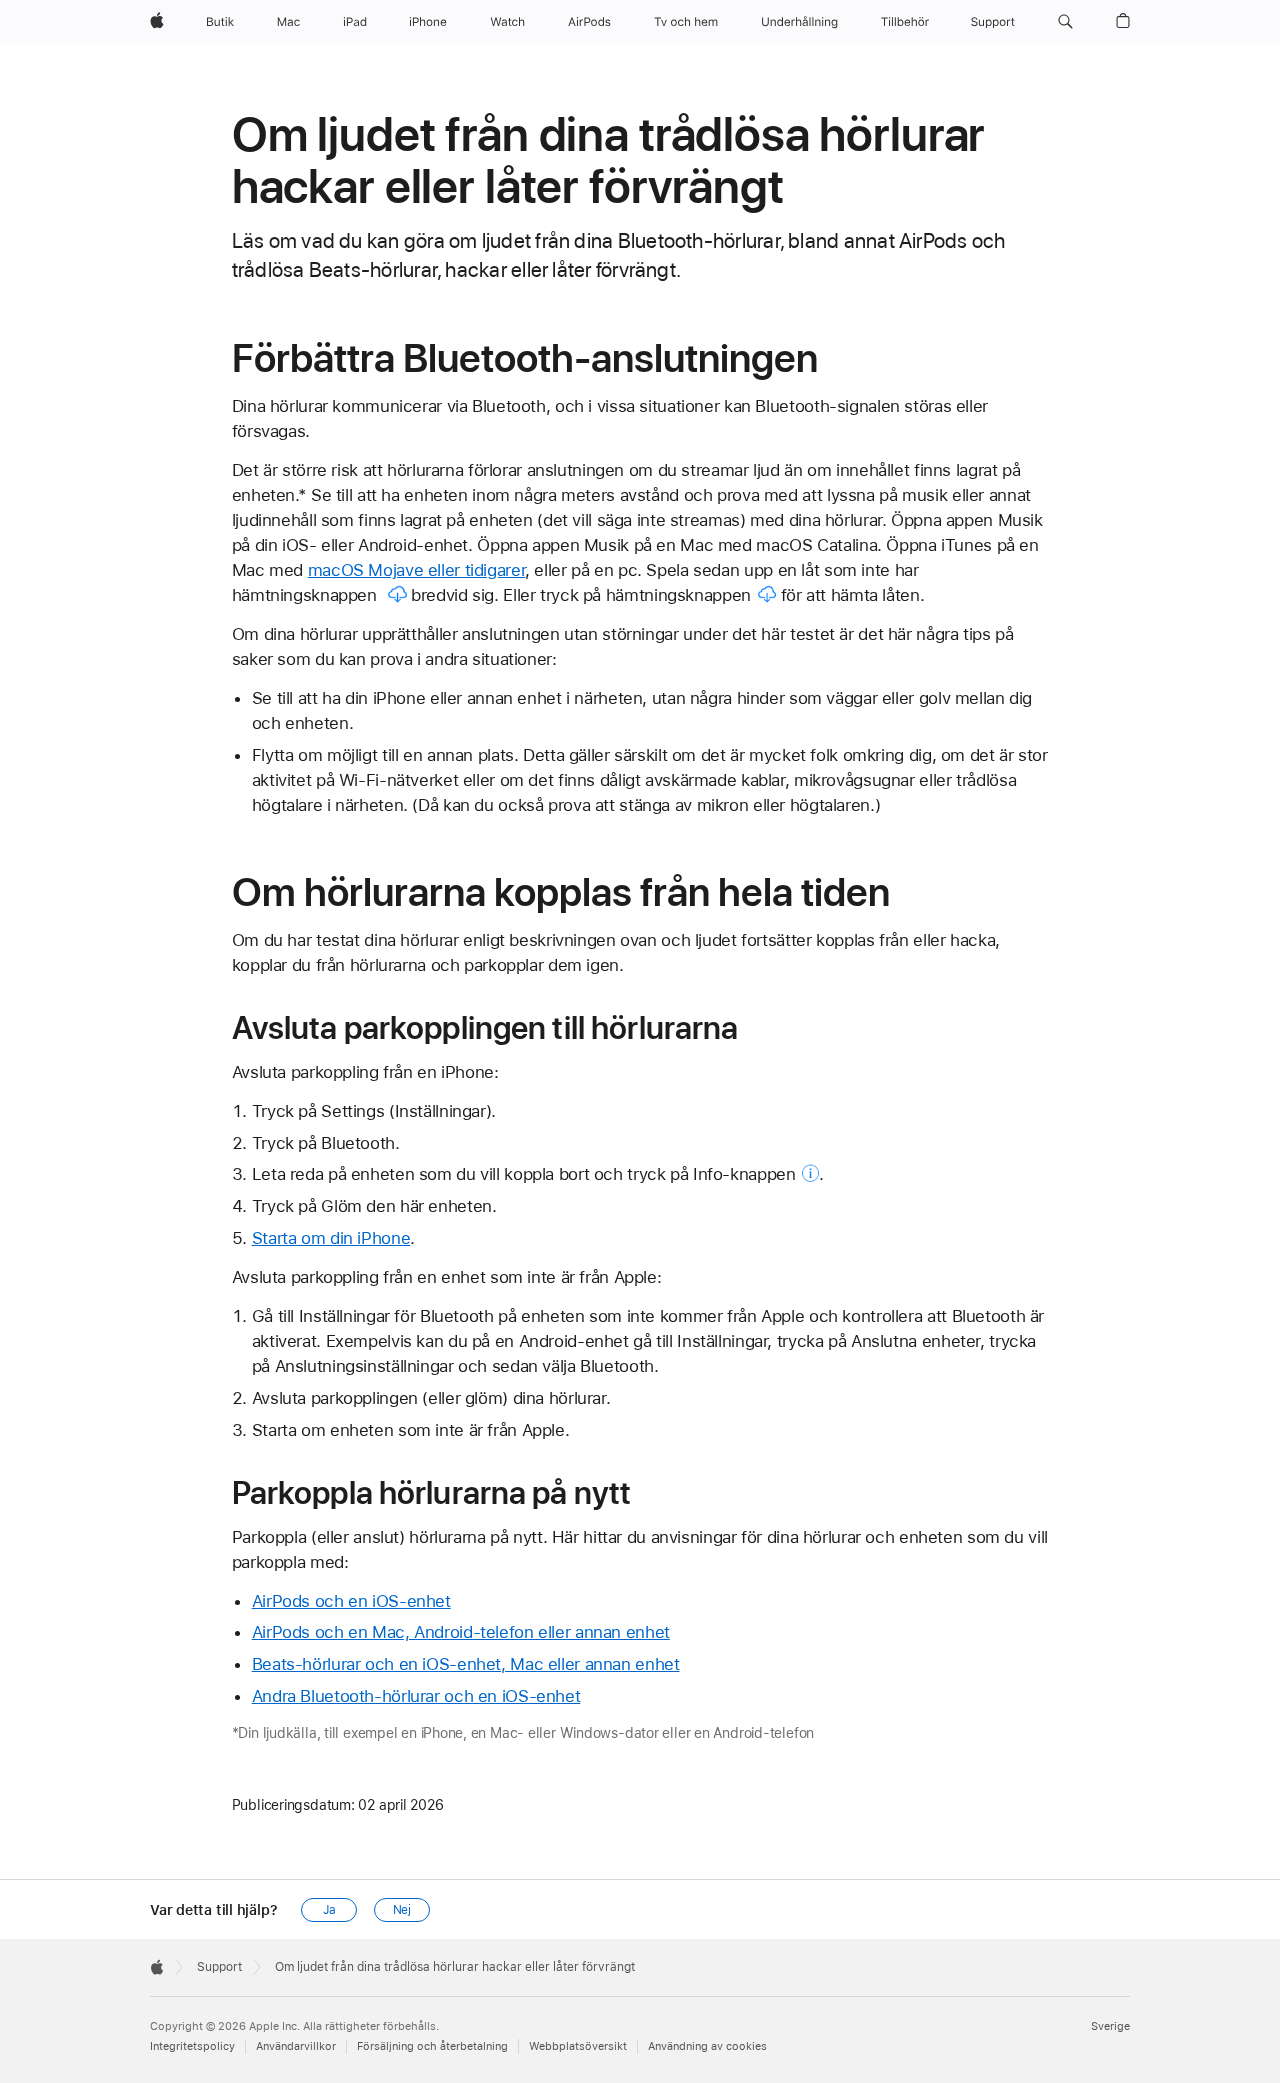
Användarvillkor (296, 2046)
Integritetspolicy (192, 2046)
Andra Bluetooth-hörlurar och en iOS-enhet (416, 1696)
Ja (329, 1910)
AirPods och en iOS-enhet (351, 1601)
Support (219, 1967)
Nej (402, 1910)
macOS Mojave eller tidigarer (417, 570)
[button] (1065, 22)
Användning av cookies (707, 2046)
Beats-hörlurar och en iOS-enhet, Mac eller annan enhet (466, 1664)
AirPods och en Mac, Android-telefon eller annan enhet (461, 1632)
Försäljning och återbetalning (432, 2046)
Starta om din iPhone (331, 1238)
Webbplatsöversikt (578, 2046)
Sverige (1110, 2026)
